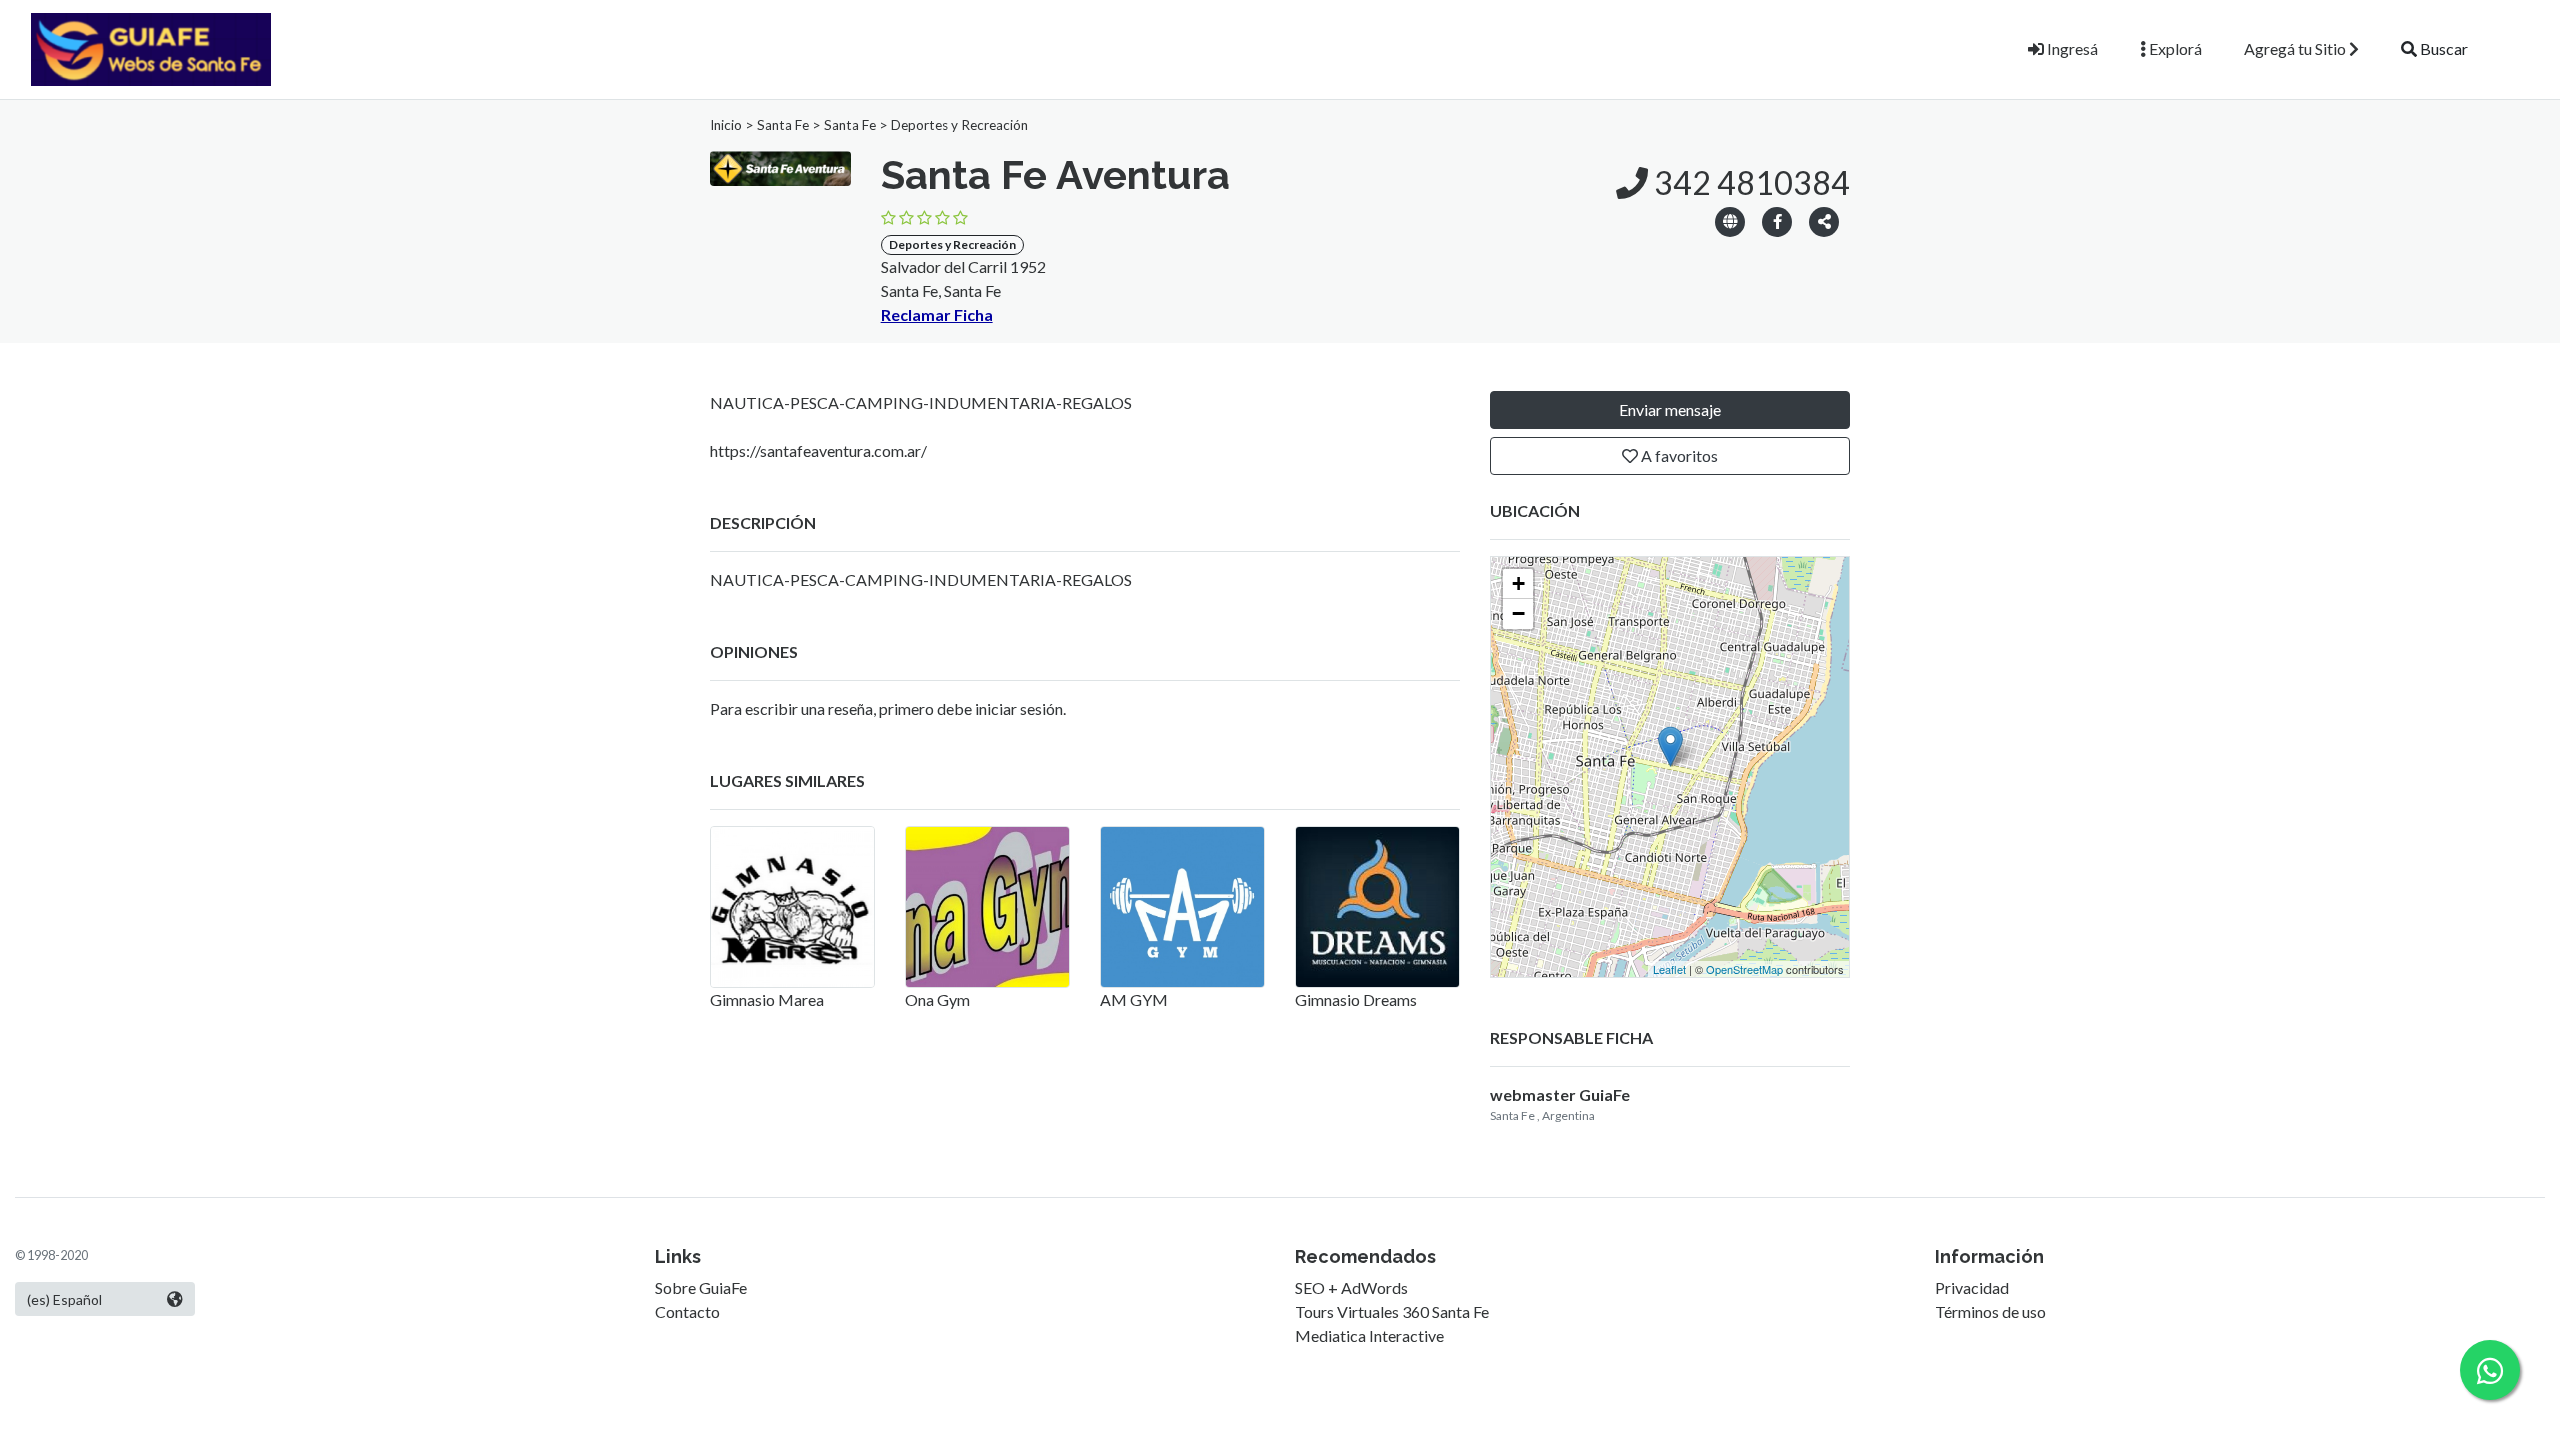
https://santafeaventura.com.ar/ (818, 450)
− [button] (1518, 613)
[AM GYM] (1182, 907)
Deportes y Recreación (959, 125)
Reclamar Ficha (937, 314)
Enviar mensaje (1670, 409)
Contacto (687, 1311)
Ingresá (2071, 48)
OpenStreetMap (1744, 969)
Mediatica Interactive (1369, 1335)
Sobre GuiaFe (701, 1287)
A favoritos (1678, 455)
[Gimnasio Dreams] (1377, 907)
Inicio (726, 125)
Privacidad (1972, 1287)
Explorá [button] (2174, 48)
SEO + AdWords (1351, 1287)
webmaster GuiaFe (1560, 1094)
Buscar (2442, 48)
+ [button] (1518, 583)
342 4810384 (1749, 182)
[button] (1824, 220)
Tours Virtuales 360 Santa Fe (1392, 1311)
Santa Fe (783, 125)
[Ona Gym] (987, 907)
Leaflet (1669, 969)
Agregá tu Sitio (2296, 48)
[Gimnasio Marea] (792, 907)
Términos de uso (1990, 1311)
